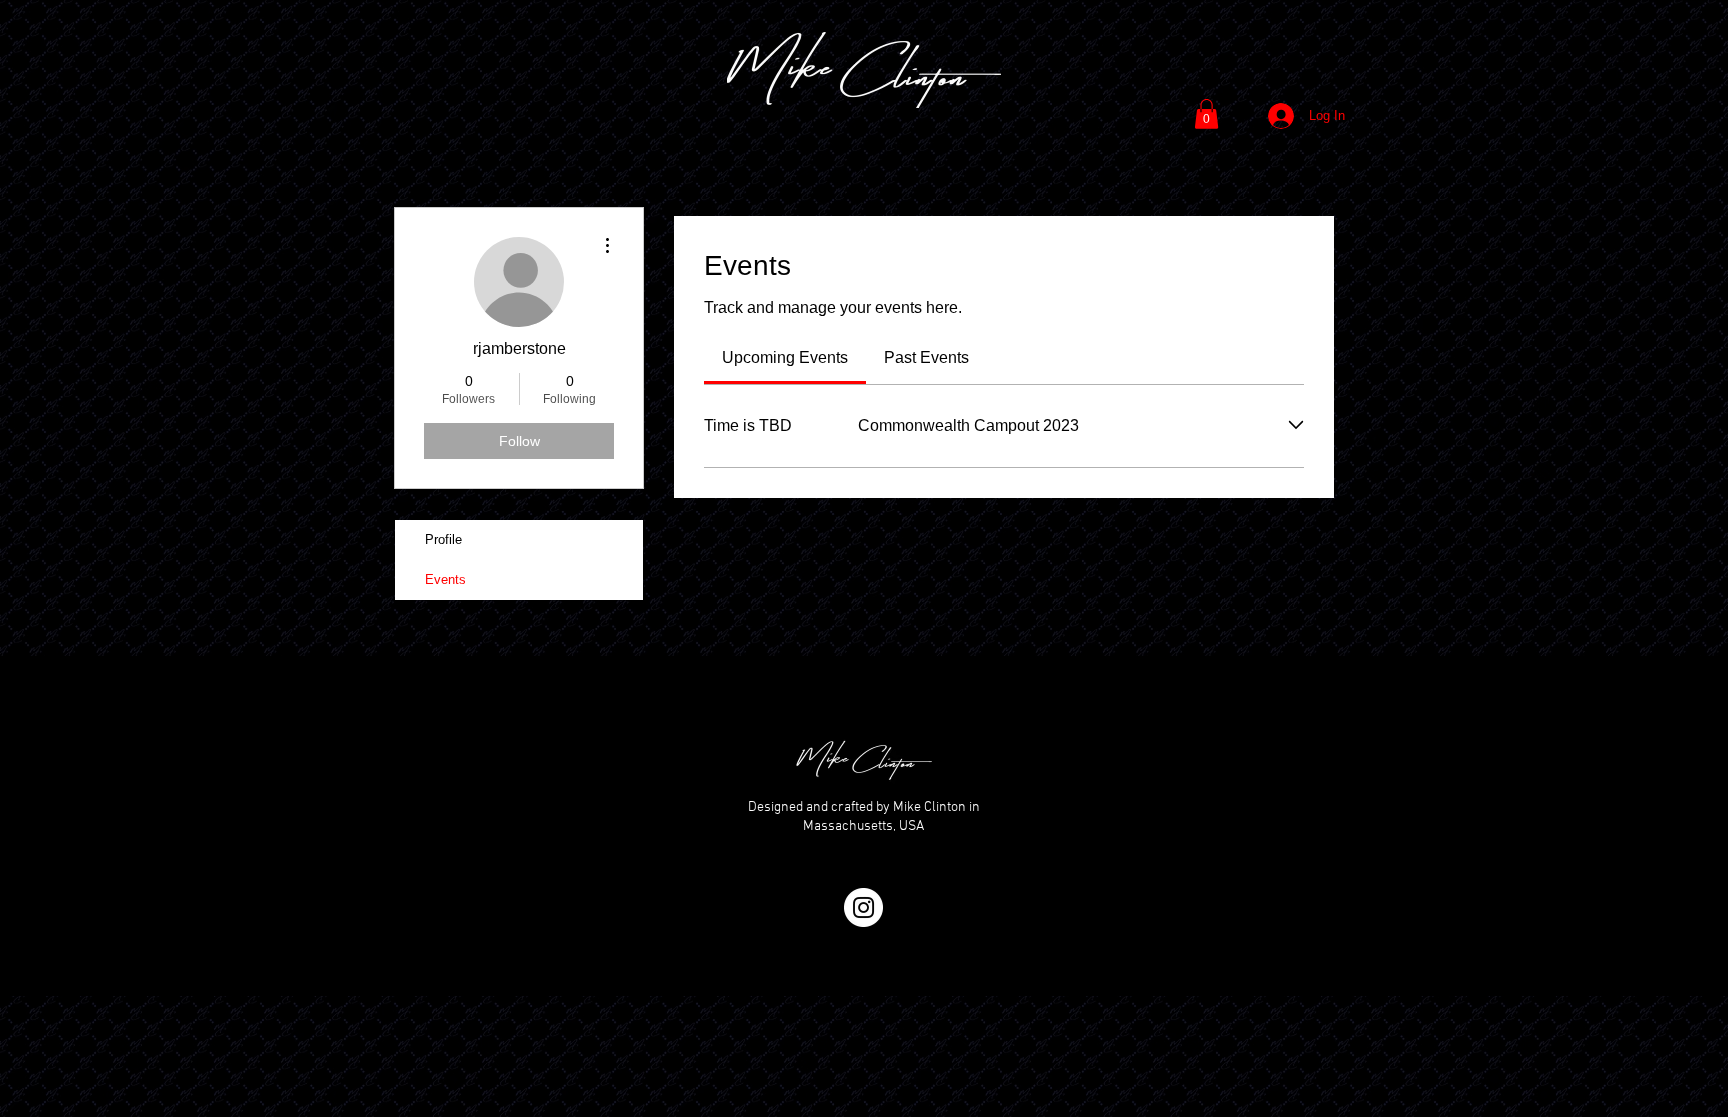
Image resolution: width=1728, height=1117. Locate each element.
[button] (1206, 114)
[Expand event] (1296, 425)
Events (445, 579)
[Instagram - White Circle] (863, 907)
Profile (443, 539)
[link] (785, 357)
